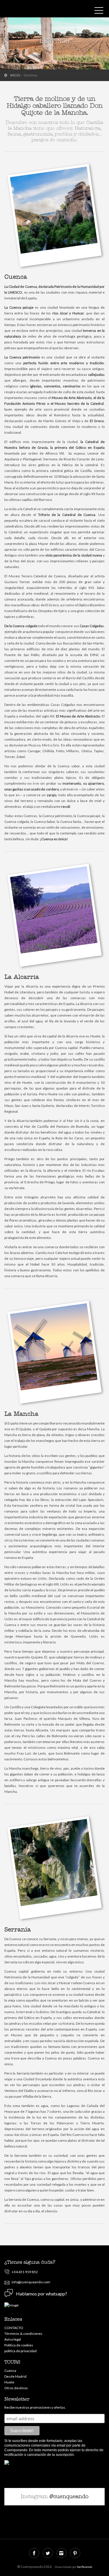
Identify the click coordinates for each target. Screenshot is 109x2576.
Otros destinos (16, 2388)
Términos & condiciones (23, 2334)
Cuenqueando (31, 10)
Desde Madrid (15, 2376)
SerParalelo (85, 2567)
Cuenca (10, 2371)
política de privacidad (20, 2351)
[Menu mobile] (99, 12)
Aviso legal (13, 2339)
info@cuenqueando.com (31, 2282)
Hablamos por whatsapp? (42, 2294)
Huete (9, 2382)
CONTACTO (14, 2328)
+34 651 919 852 (25, 2272)
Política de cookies (19, 2345)
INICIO (15, 75)
